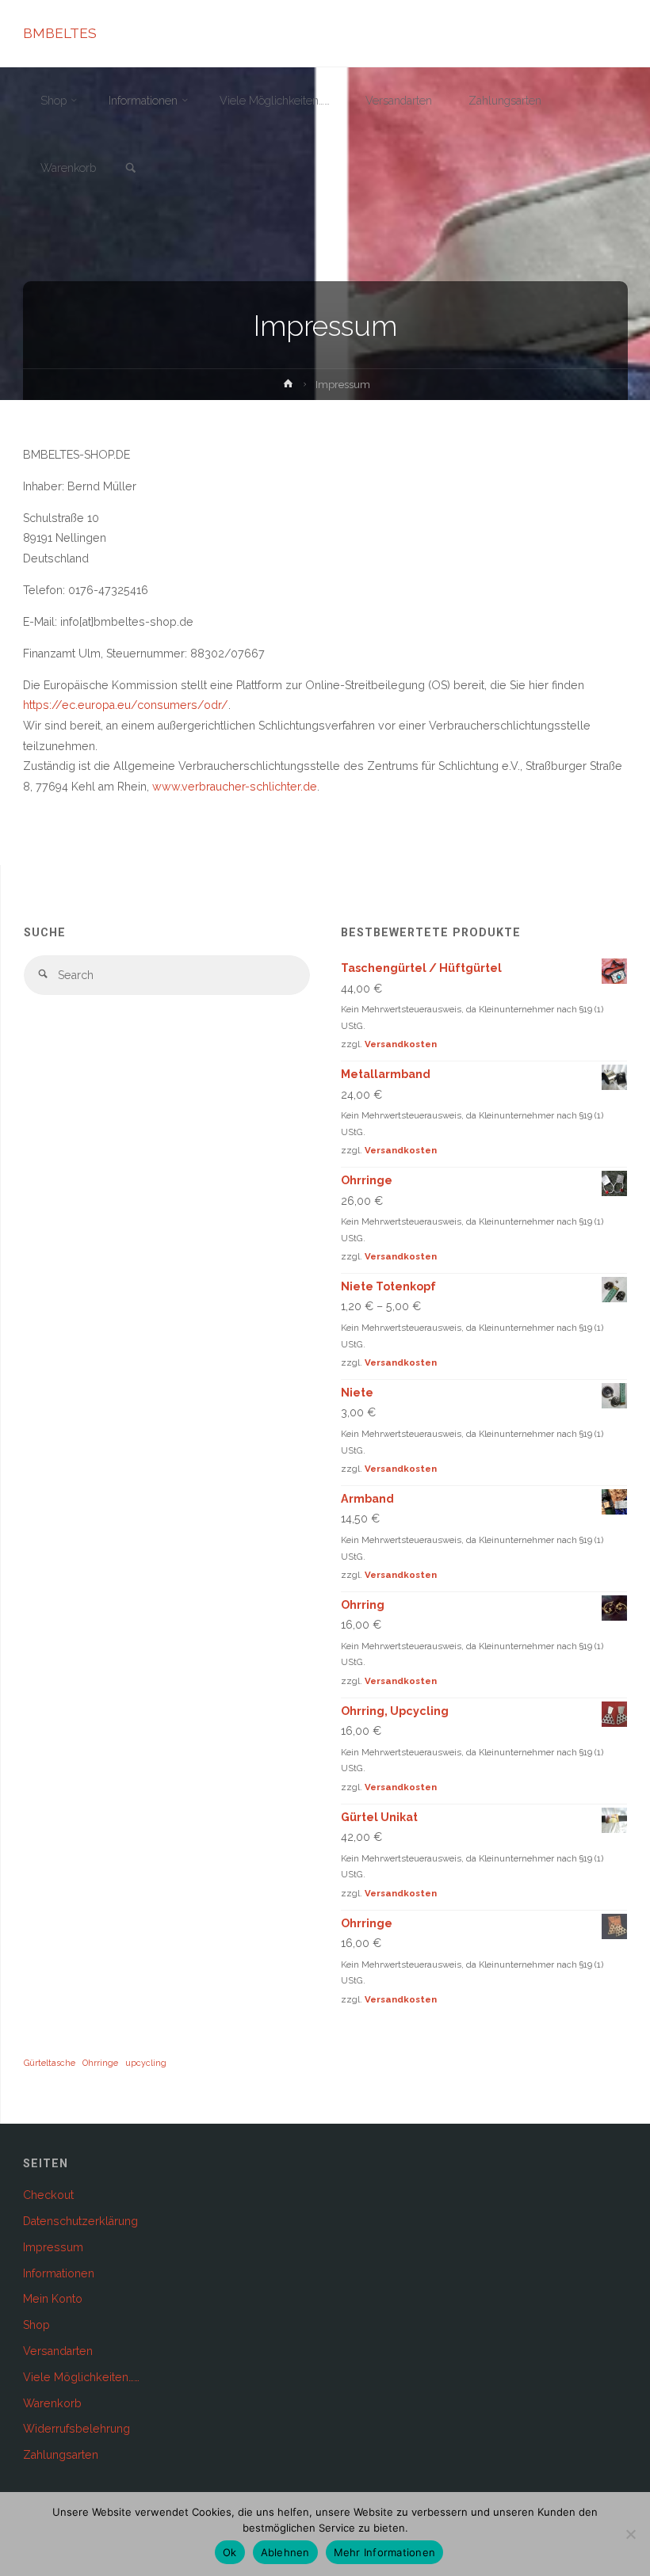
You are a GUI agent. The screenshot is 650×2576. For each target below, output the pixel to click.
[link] (131, 169)
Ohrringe (100, 2063)
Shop (36, 2325)
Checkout (48, 2195)
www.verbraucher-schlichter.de (235, 787)
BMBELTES (60, 33)
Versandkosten (401, 1044)
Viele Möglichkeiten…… (81, 2377)
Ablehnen (285, 2552)
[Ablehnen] (630, 2534)
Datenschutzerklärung (80, 2221)
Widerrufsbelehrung (76, 2429)
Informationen (59, 2273)
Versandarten (58, 2351)
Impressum (53, 2247)
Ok (230, 2552)
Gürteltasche (50, 2063)
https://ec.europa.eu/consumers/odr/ (126, 705)
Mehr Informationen (385, 2552)
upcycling (146, 2063)
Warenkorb (52, 2403)
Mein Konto (53, 2299)
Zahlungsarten (61, 2455)
